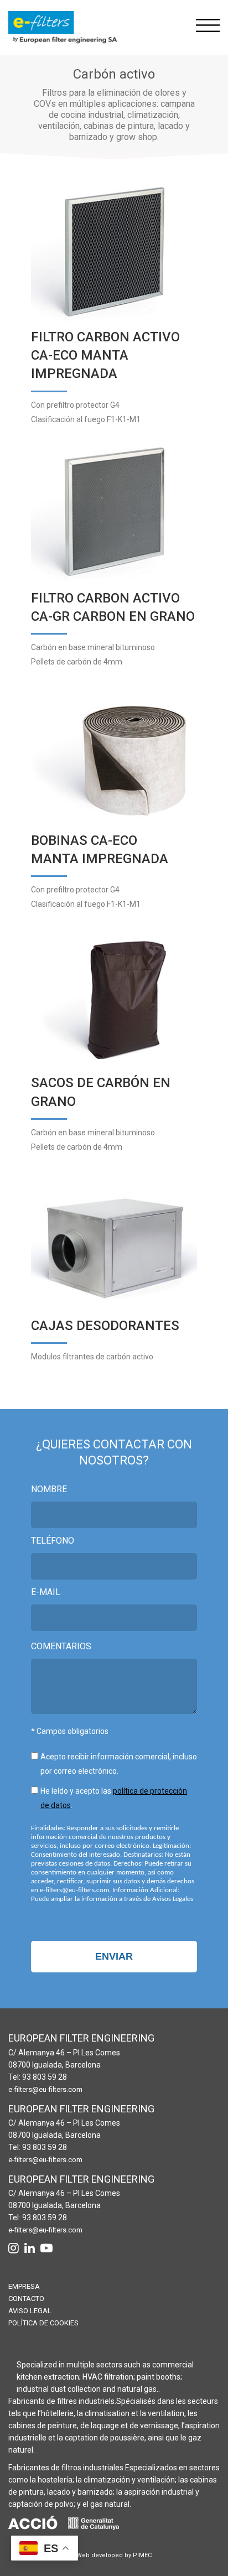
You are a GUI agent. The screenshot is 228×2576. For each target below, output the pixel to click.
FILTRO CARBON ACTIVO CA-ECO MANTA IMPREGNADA (105, 355)
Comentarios (61, 1646)
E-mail (46, 1592)
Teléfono (53, 1541)
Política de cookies (43, 2323)
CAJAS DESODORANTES (105, 1326)
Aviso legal (30, 2311)
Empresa (24, 2286)
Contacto (26, 2299)
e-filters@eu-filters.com (45, 2089)
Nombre (49, 1489)
